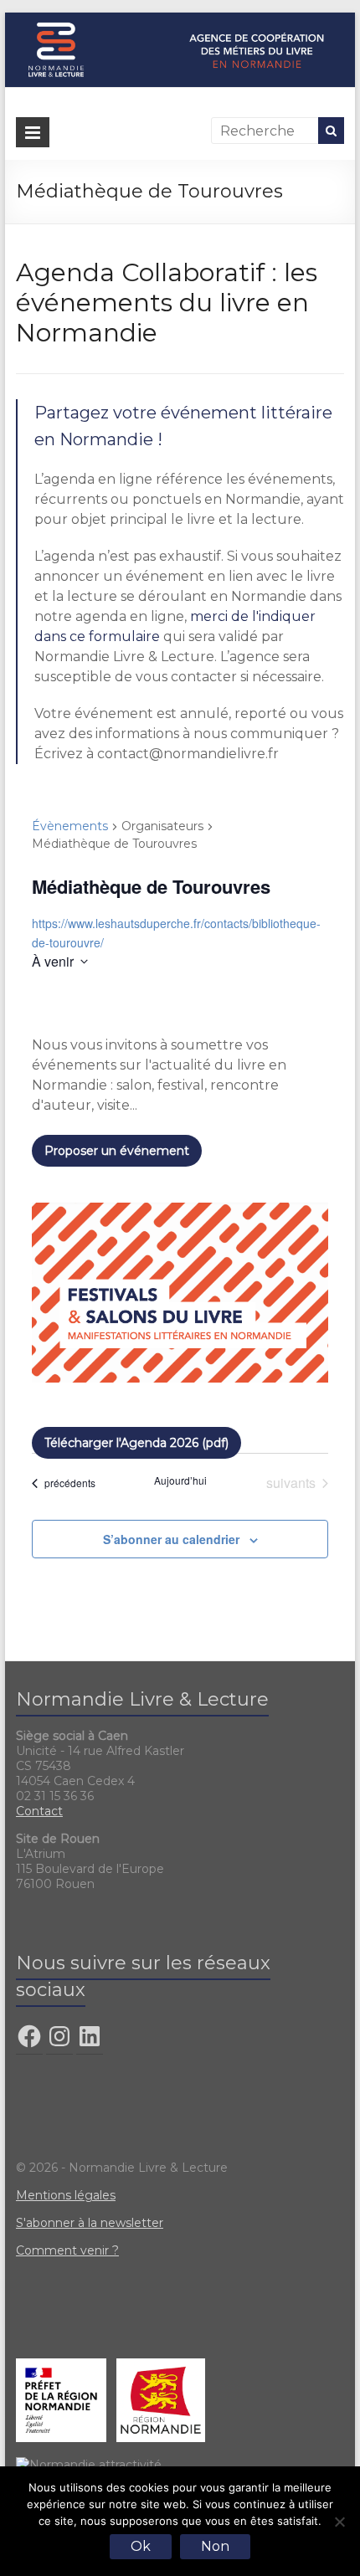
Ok (141, 2546)
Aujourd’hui (180, 1480)
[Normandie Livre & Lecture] (180, 21)
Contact (39, 1811)
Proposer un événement (117, 1151)
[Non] (339, 2522)
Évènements (70, 826)
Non (215, 2546)
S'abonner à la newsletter (90, 2223)
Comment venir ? (67, 2250)
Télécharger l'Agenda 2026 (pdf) (136, 1443)
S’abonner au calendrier (171, 1539)
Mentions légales (66, 2195)
